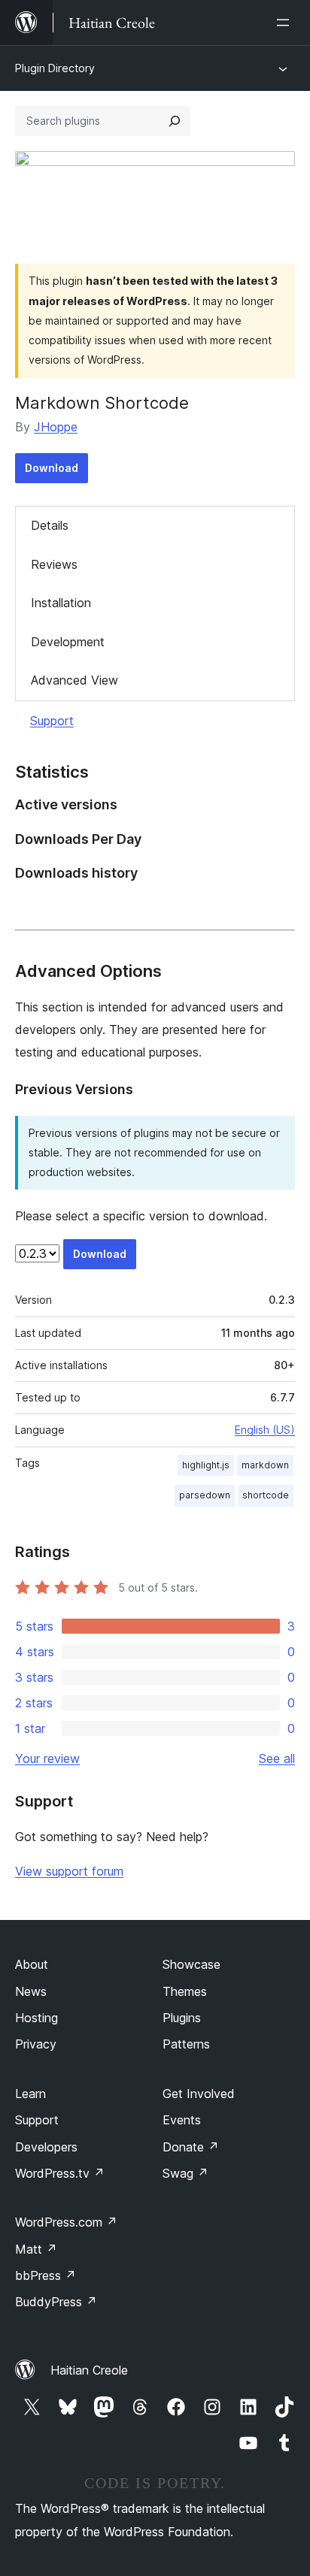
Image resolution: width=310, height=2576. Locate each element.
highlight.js (206, 1465)
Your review (47, 1758)
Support (52, 721)
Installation (61, 603)
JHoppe (56, 427)
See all (277, 1758)
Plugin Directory (55, 68)
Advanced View (74, 680)
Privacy (36, 2044)
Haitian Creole (89, 2370)
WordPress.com (66, 2222)
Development (68, 642)
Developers (46, 2147)
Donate (191, 2147)
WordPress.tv (60, 2173)
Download (52, 468)
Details (50, 525)
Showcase (191, 1964)
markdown (265, 1465)
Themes (185, 1991)
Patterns (186, 2044)
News (31, 1991)
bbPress (46, 2275)
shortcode (266, 1495)
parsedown (205, 1495)
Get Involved (199, 2094)
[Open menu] (286, 23)
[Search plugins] (175, 121)
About (32, 1964)
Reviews (54, 564)
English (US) (265, 1430)
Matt (36, 2249)
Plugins (182, 2018)
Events (182, 2120)
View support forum (69, 1871)
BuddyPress (56, 2302)
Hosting (36, 2018)
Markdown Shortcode (102, 403)
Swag (185, 2173)
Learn (30, 2094)
